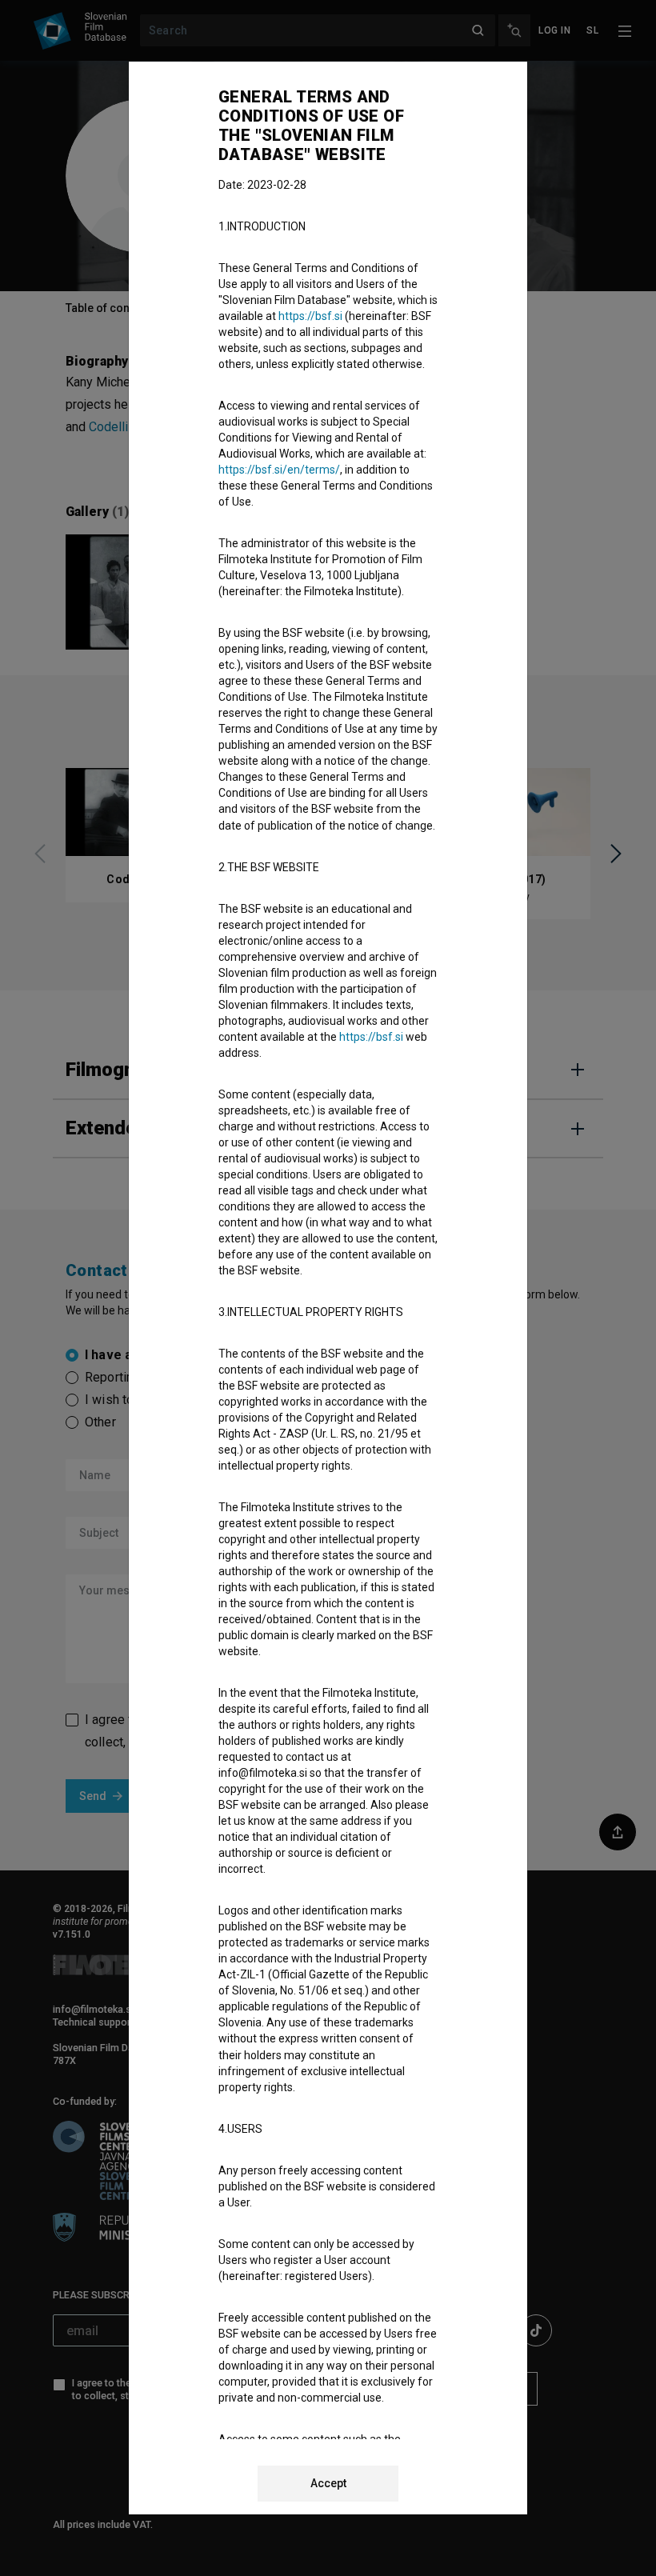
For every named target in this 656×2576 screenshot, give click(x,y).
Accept (328, 2483)
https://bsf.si (310, 316)
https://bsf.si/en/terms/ (279, 470)
